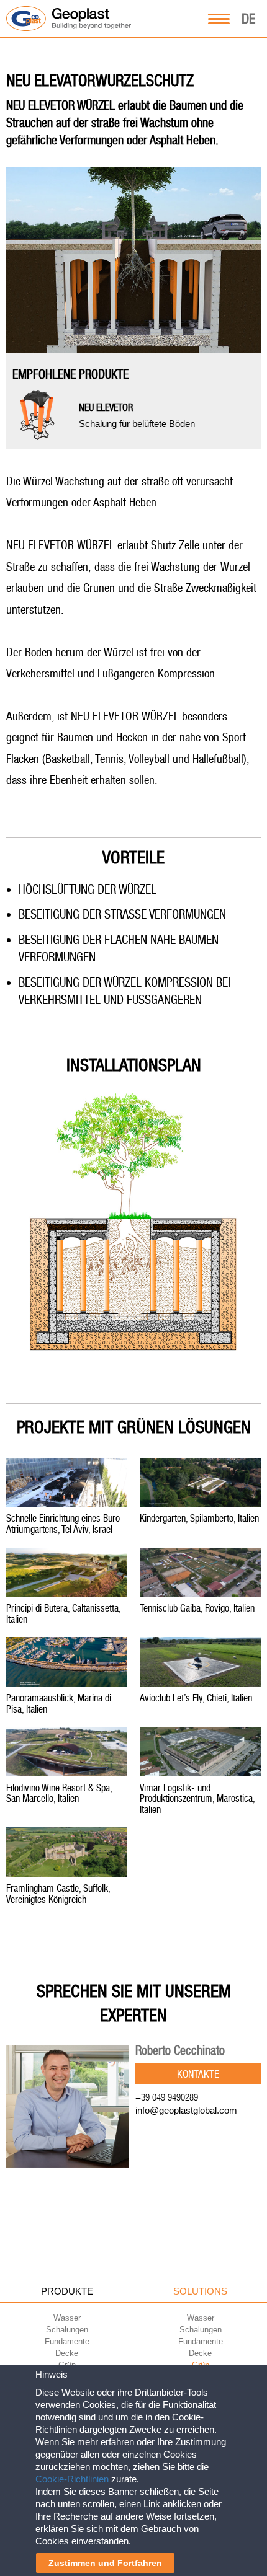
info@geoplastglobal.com (186, 2110)
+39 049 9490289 (167, 2097)
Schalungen (67, 2330)
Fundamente (67, 2341)
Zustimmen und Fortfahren (105, 2563)
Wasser (67, 2318)
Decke (67, 2353)
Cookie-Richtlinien (72, 2479)
